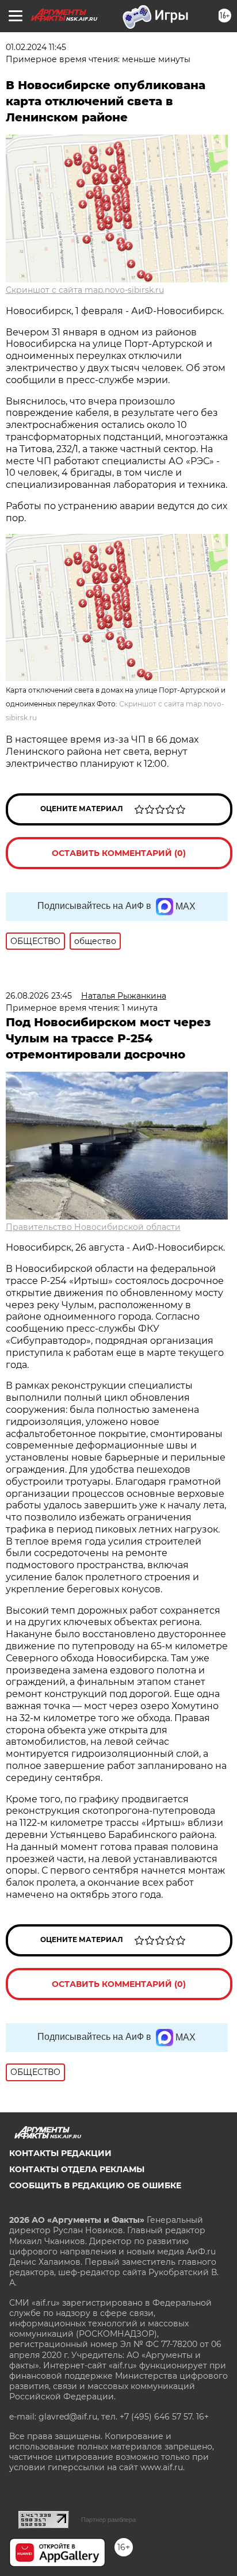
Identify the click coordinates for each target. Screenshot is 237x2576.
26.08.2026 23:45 (39, 996)
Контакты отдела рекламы (77, 2169)
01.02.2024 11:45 (36, 47)
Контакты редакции (60, 2153)
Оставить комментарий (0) (119, 853)
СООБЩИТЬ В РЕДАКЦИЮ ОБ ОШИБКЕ (95, 2185)
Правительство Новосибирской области (93, 1227)
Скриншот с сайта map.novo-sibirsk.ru (85, 290)
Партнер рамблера (108, 2520)
